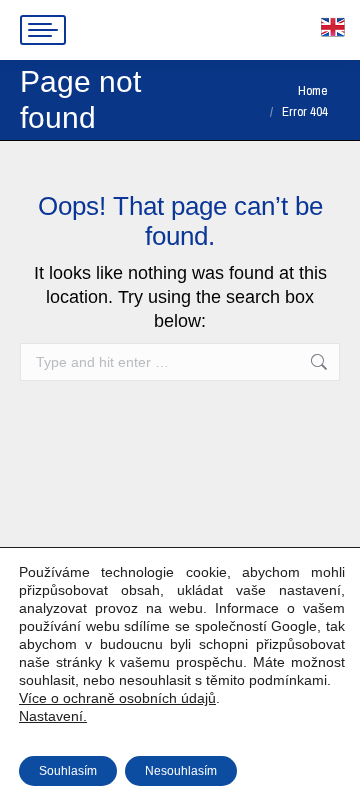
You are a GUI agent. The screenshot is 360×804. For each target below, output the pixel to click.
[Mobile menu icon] (43, 30)
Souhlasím (68, 771)
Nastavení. (53, 716)
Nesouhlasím (181, 771)
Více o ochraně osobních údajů (117, 698)
